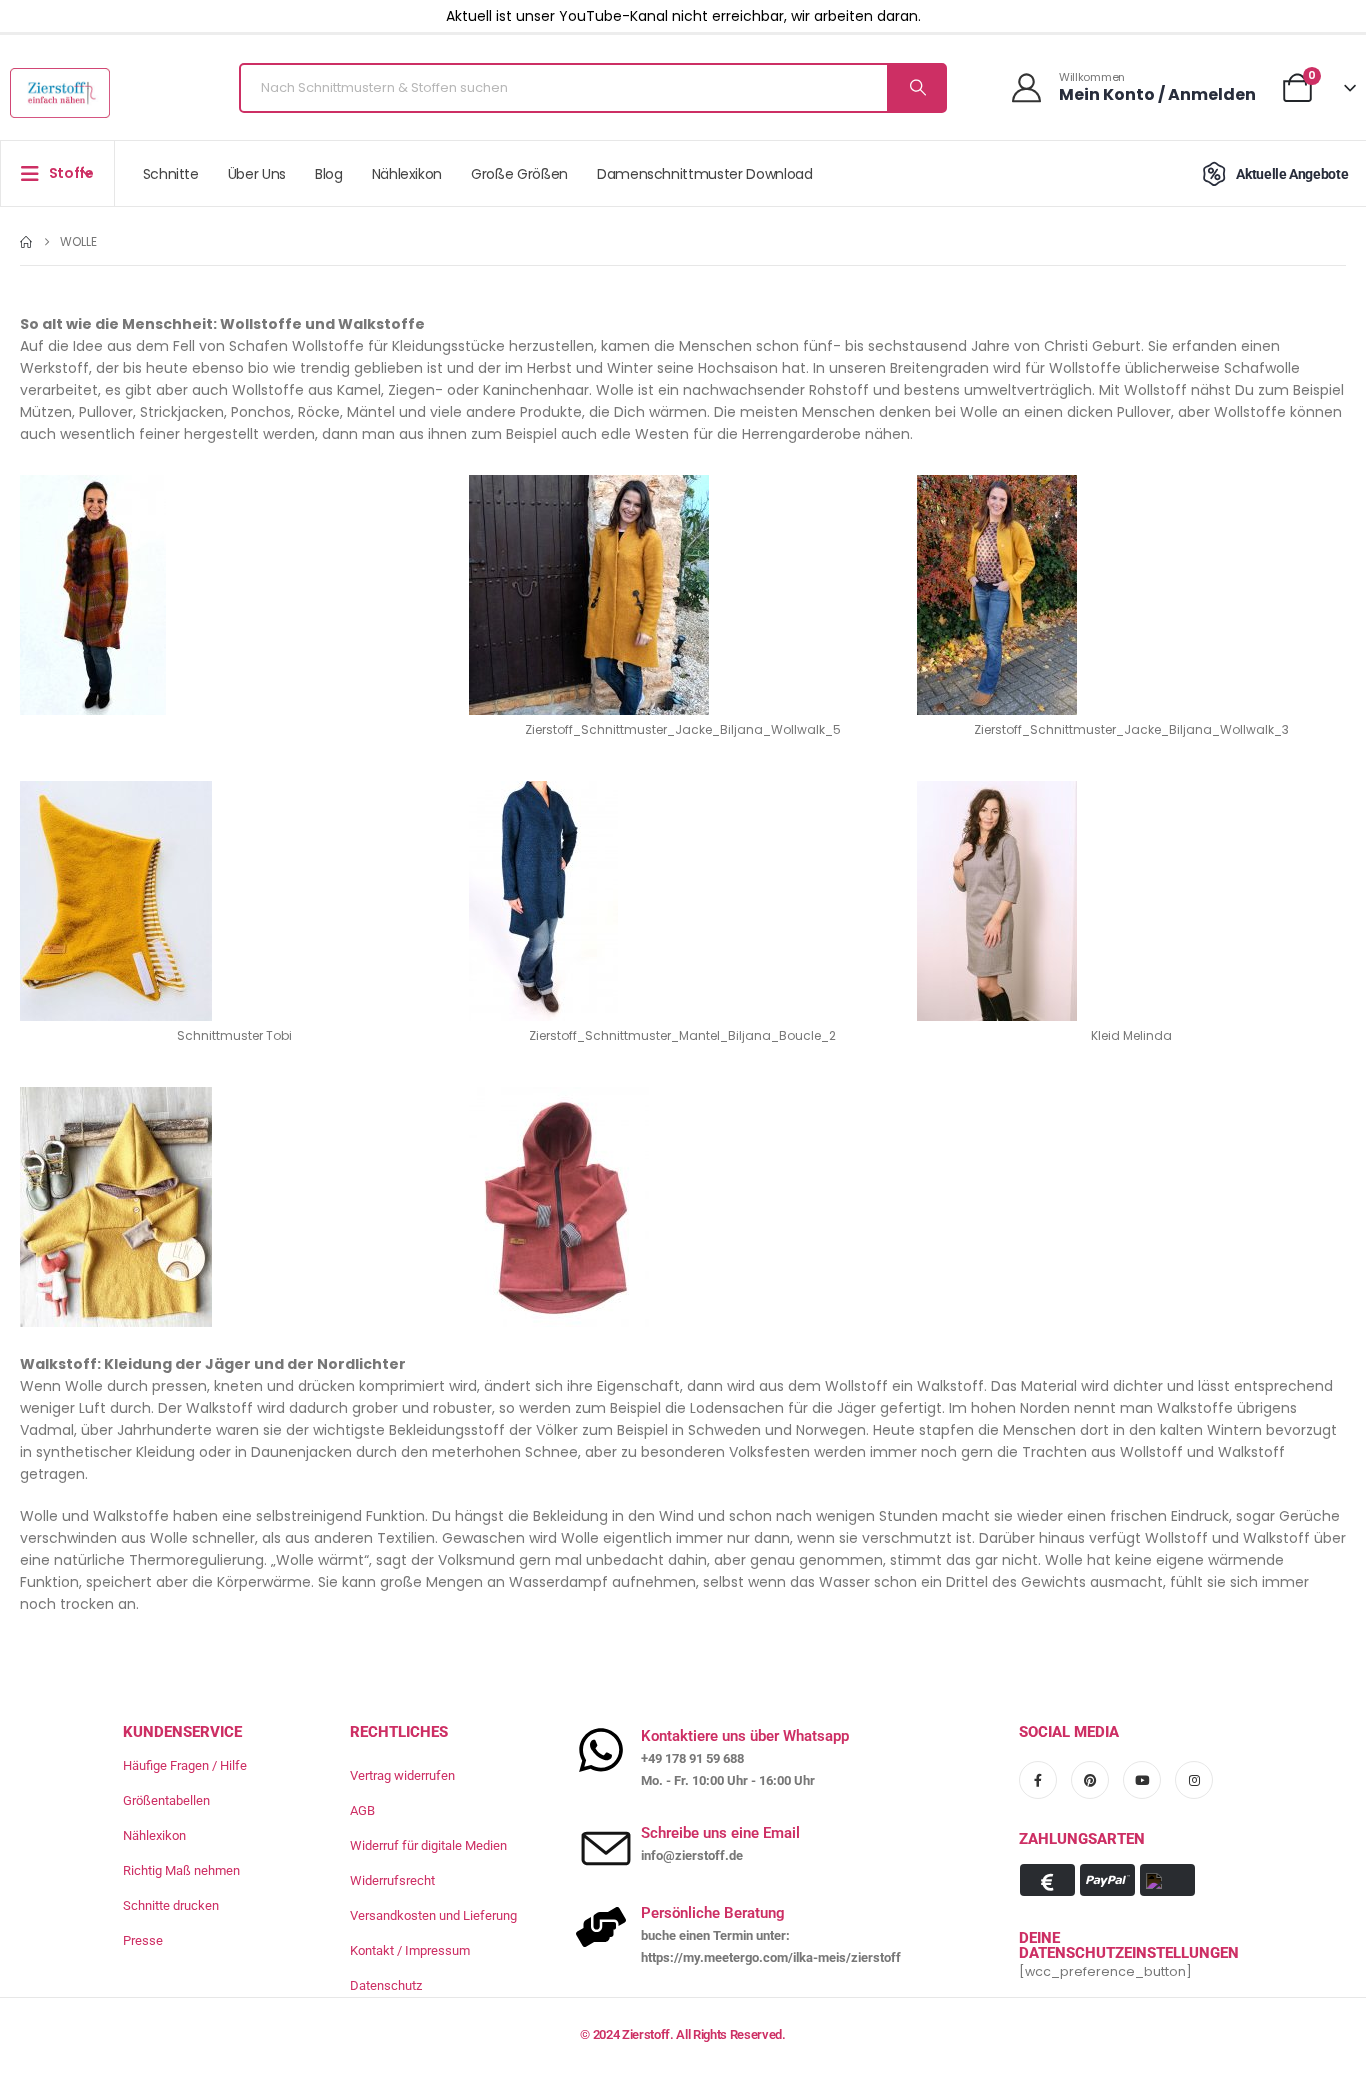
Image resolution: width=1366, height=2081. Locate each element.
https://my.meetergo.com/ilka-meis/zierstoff (771, 1957)
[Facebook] (1038, 1780)
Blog (329, 174)
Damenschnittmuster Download (705, 174)
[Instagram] (1194, 1780)
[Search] (916, 88)
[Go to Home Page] (26, 242)
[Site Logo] (60, 93)
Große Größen (519, 174)
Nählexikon (407, 174)
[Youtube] (1142, 1780)
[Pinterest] (1090, 1780)
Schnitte (171, 174)
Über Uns (257, 174)
